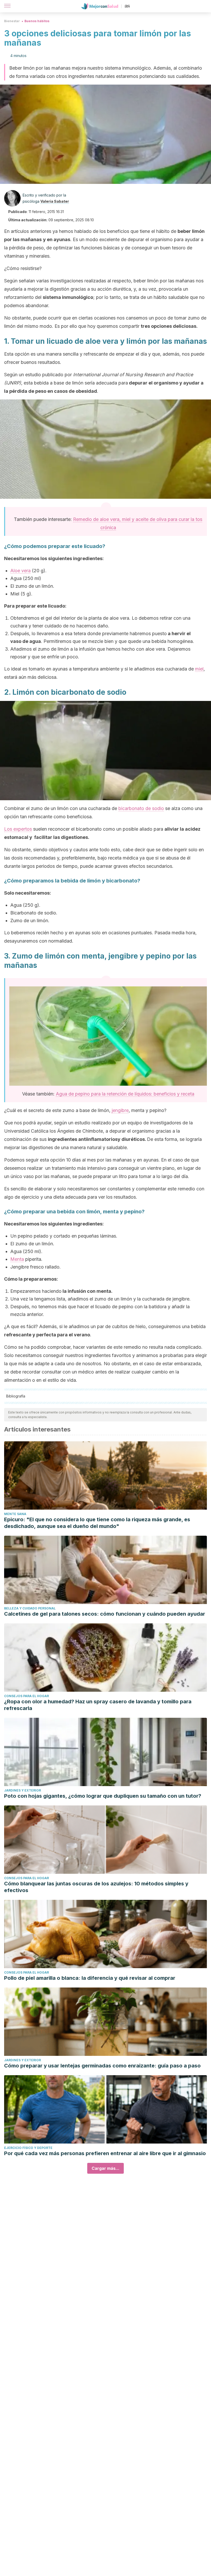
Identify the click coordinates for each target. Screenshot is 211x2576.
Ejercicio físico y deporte (28, 2148)
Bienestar (12, 21)
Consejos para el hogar (27, 1696)
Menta (17, 1259)
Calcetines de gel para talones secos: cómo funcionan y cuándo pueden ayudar (105, 1614)
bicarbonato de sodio (141, 808)
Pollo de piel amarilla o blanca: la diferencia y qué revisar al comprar (90, 1978)
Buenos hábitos (37, 21)
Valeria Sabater (55, 201)
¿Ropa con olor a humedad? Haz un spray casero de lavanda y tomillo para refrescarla (98, 1705)
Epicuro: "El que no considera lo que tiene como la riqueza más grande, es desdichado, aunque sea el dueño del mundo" (97, 1523)
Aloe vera (20, 571)
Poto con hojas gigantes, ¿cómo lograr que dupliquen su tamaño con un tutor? (103, 1796)
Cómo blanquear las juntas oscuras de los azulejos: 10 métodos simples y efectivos (96, 1887)
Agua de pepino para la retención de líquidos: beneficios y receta (125, 1094)
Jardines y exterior (23, 1790)
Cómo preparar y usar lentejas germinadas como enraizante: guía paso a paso (102, 2066)
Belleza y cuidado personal (30, 1608)
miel (199, 669)
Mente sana (15, 1514)
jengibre (120, 1110)
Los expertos (18, 829)
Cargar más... (105, 2168)
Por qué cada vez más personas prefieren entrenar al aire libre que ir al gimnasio (105, 2153)
